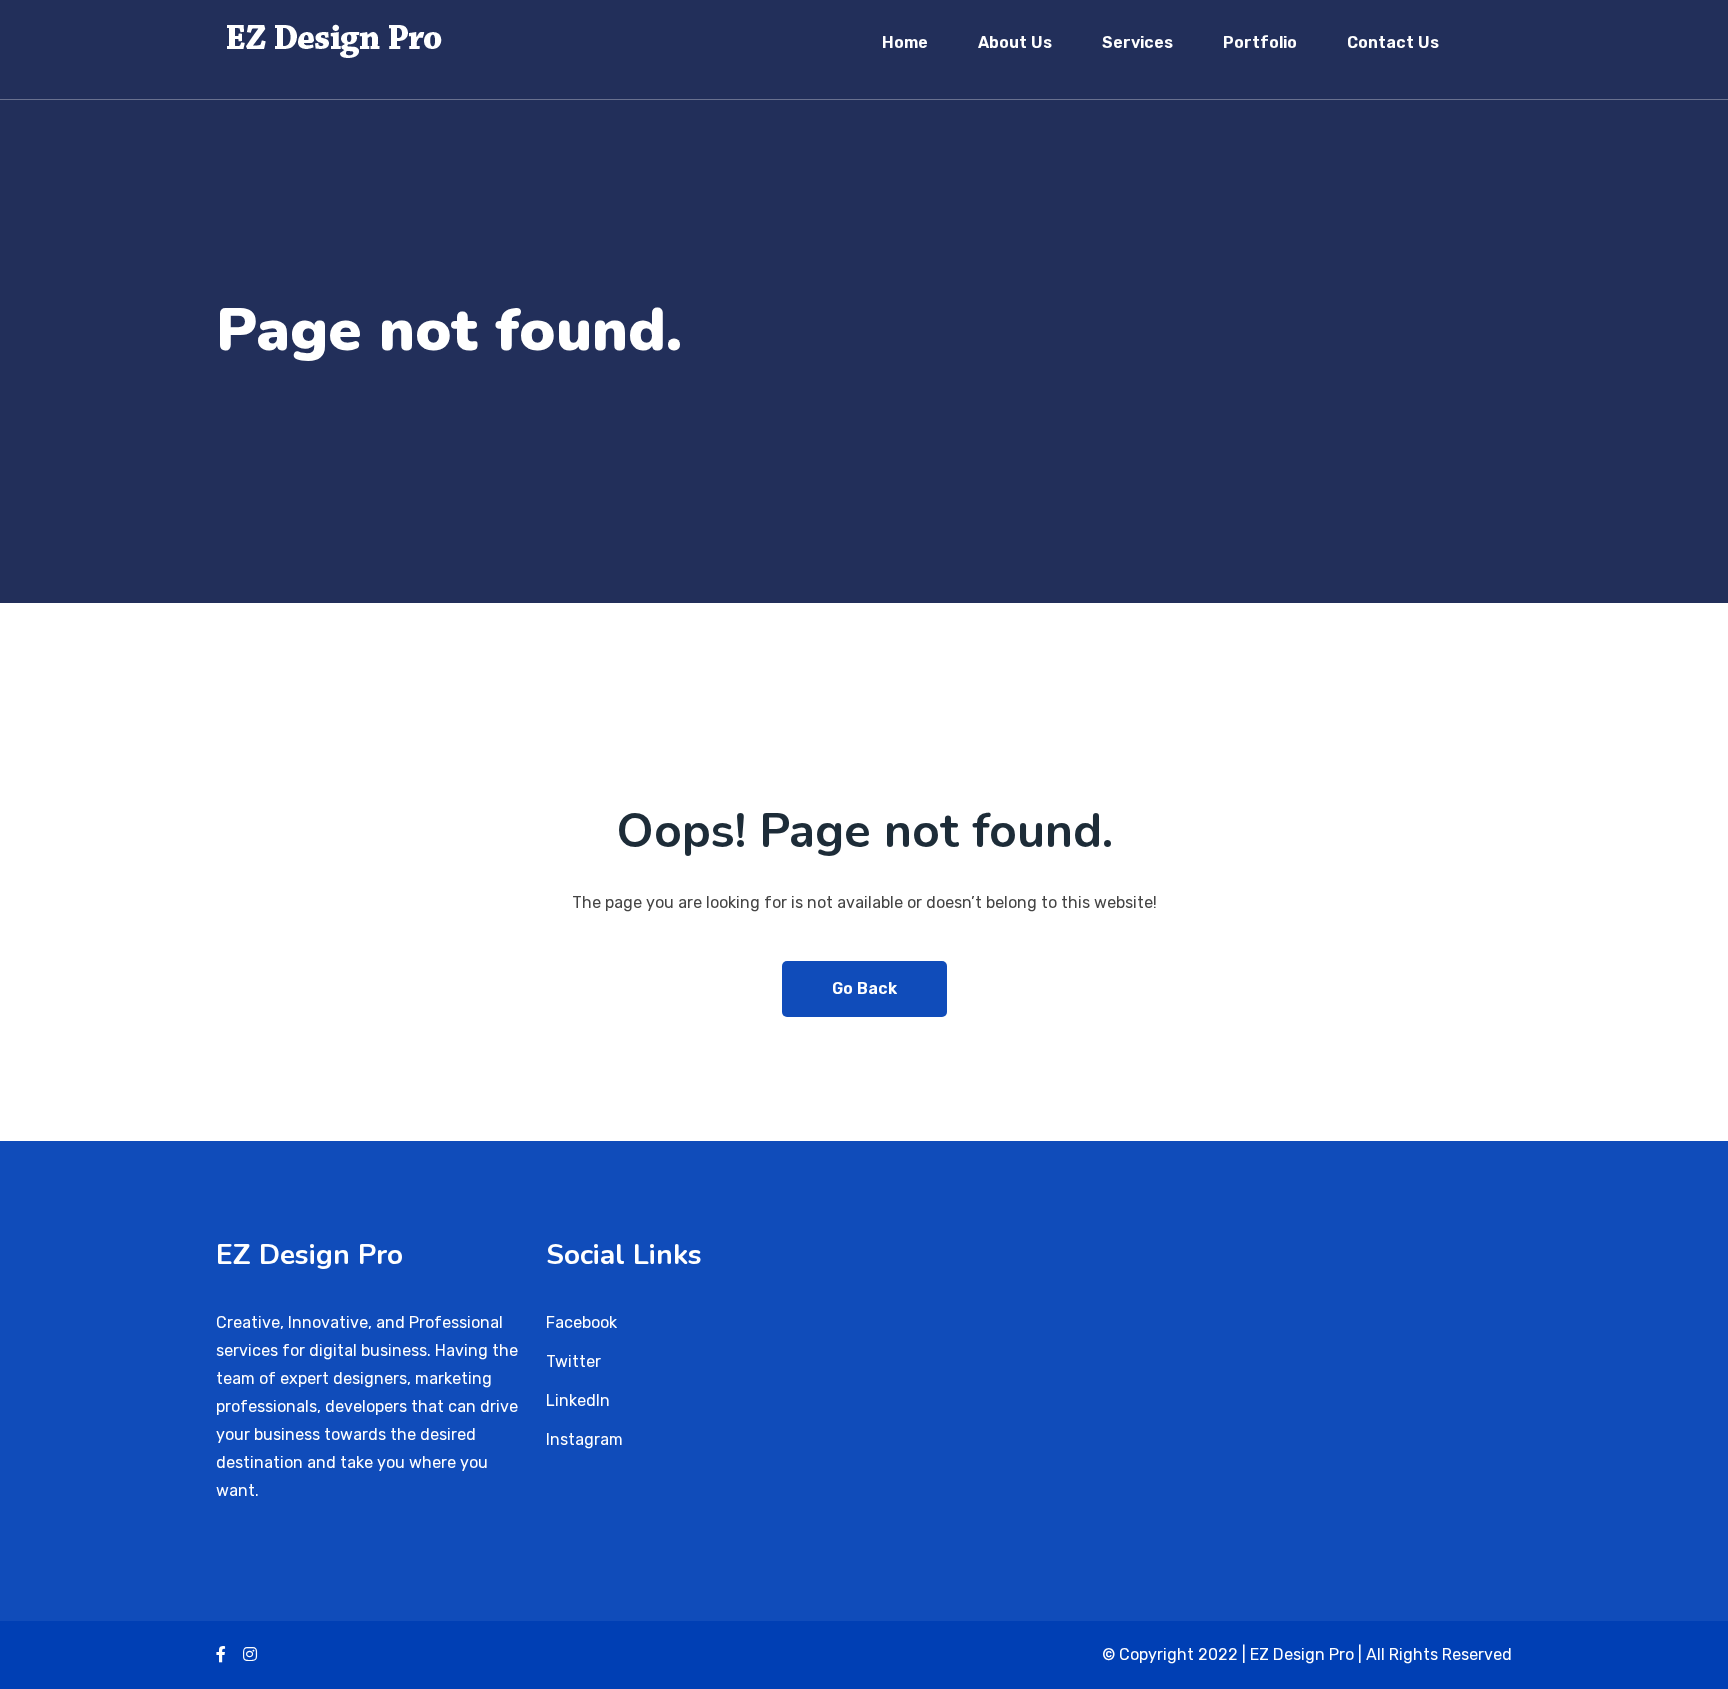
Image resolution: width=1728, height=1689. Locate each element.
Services (1137, 42)
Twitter (573, 1361)
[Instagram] (250, 1654)
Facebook (581, 1322)
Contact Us (1393, 42)
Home (905, 42)
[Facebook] (221, 1654)
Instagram (584, 1439)
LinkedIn (578, 1400)
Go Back (864, 988)
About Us (1015, 42)
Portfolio (1260, 42)
